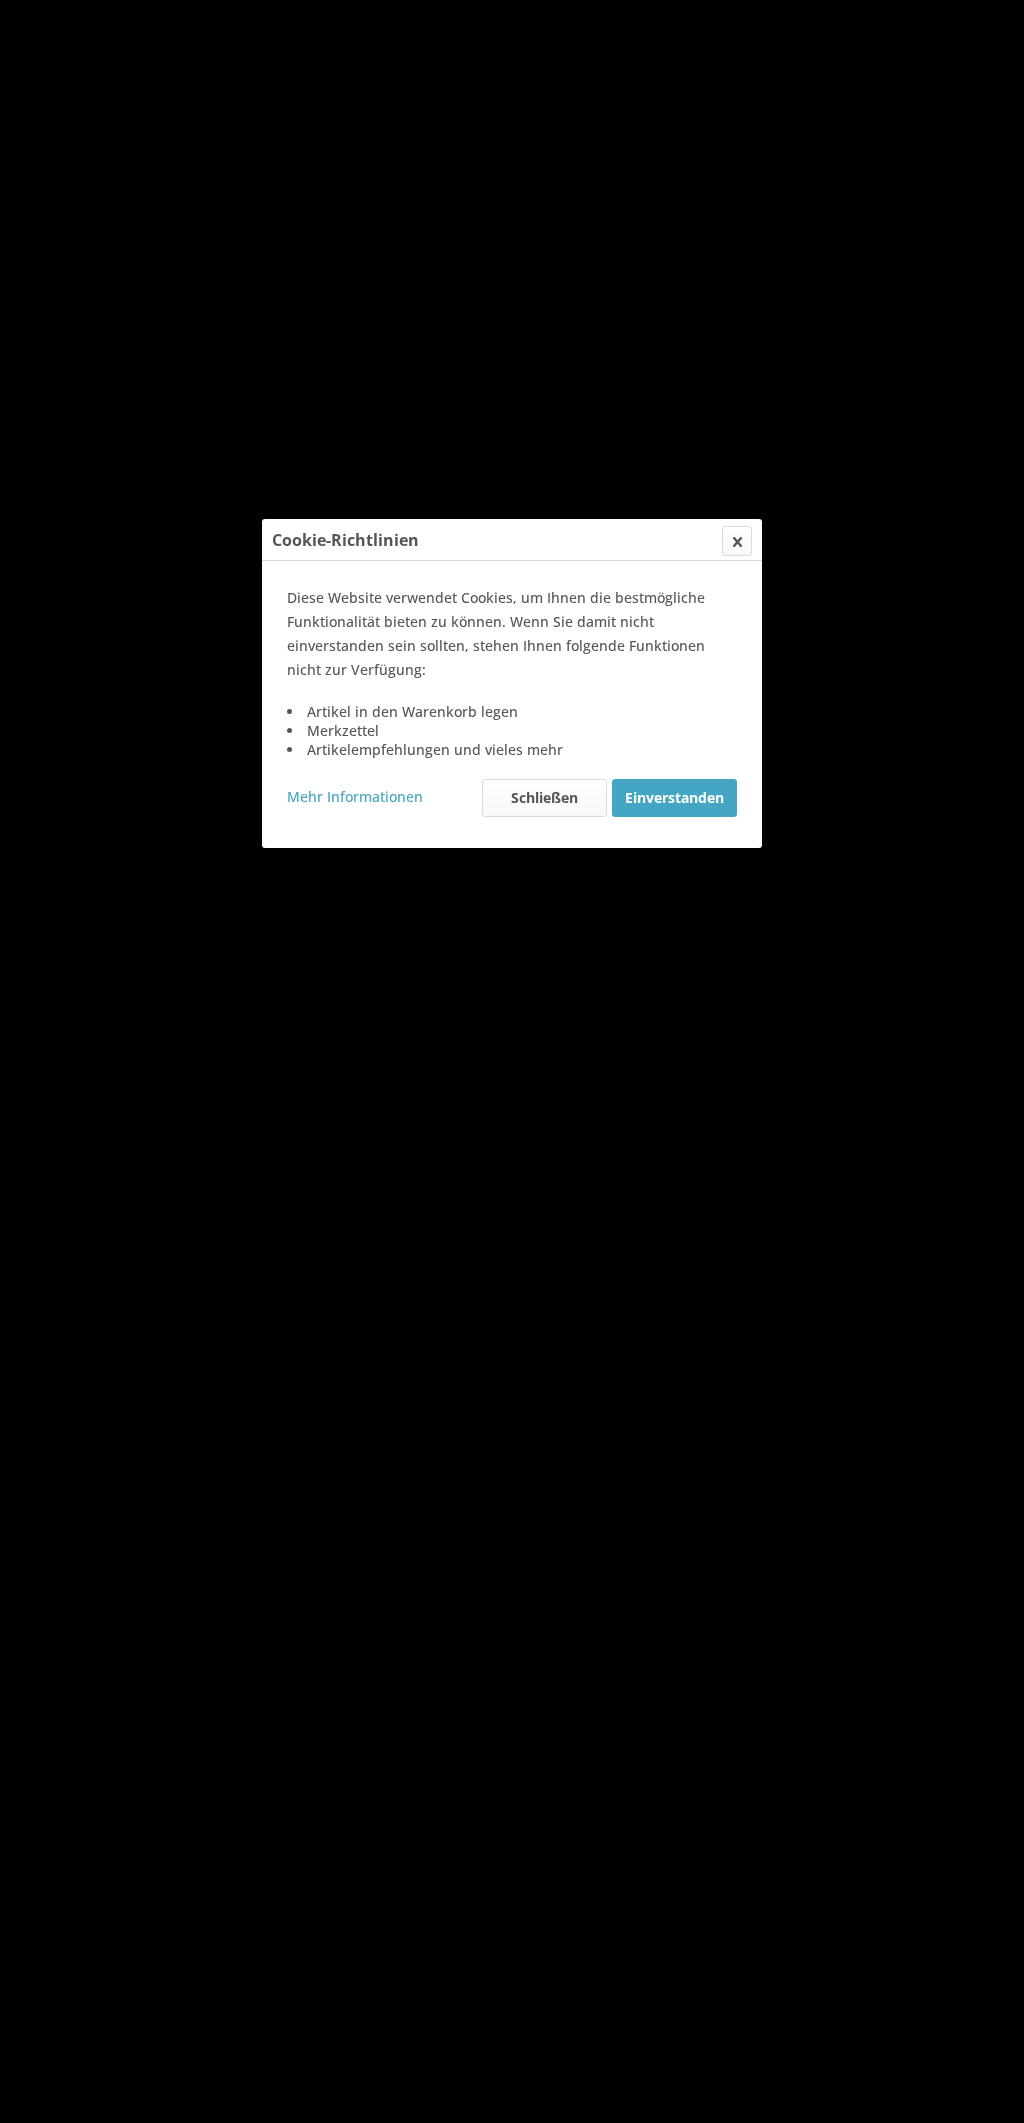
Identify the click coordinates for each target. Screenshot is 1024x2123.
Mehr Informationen (355, 796)
